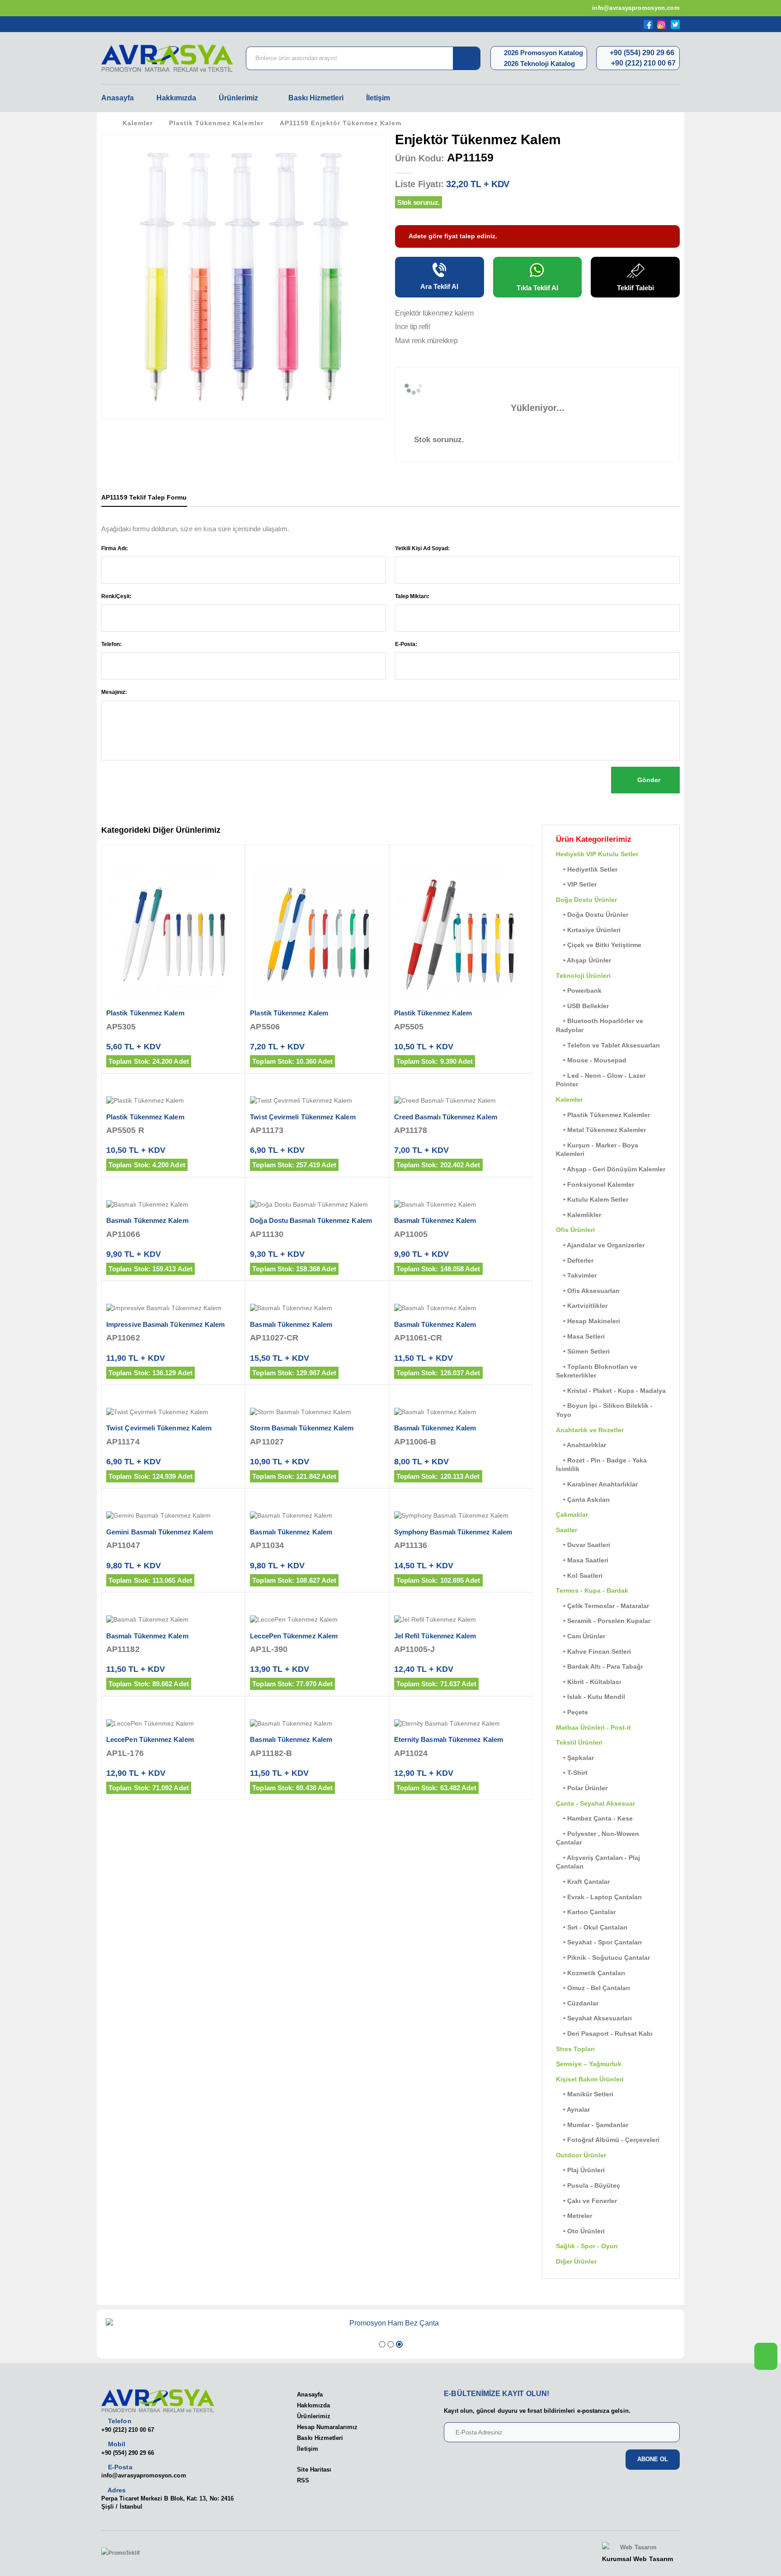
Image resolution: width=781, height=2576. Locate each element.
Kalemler (138, 123)
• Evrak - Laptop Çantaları (599, 1897)
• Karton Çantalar (586, 1912)
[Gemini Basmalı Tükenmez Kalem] (173, 1516)
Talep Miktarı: (412, 596)
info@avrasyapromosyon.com (635, 8)
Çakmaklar (572, 1514)
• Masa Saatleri (582, 1560)
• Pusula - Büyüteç (588, 2185)
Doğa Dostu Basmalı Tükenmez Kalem (311, 1220)
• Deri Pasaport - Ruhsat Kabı (604, 2033)
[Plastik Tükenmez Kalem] (173, 934)
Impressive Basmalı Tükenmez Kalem (165, 1324)
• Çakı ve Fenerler (586, 2201)
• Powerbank (579, 991)
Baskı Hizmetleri (316, 98)
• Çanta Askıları (583, 1500)
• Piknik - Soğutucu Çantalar (603, 1958)
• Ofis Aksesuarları (588, 1291)
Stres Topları (575, 2049)
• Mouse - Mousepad (591, 1060)
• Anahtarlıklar (581, 1445)
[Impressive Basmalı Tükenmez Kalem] (173, 1308)
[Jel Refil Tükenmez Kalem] (461, 1620)
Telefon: (111, 644)
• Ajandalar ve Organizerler (600, 1245)
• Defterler (575, 1260)
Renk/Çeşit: (116, 596)
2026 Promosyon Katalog (543, 53)
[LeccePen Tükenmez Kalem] (317, 1620)
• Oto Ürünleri (580, 2231)
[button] (382, 2344)
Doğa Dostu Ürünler (586, 900)
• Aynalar (573, 2109)
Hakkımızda (176, 98)
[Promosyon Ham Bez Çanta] (390, 2323)
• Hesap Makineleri (588, 1321)
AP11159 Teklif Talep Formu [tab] (144, 497)
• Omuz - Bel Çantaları (593, 1988)
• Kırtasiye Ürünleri (588, 930)
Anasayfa (118, 98)
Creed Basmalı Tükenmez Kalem (446, 1117)
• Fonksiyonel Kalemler (595, 1184)
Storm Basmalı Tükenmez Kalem (302, 1428)
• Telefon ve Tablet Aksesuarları (608, 1045)
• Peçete (572, 1712)
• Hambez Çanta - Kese (594, 1818)
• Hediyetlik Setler (587, 869)
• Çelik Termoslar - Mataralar (602, 1606)
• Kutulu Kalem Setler (592, 1199)
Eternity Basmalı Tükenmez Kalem (449, 1739)
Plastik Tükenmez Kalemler (216, 123)
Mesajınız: (114, 692)
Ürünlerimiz (238, 98)
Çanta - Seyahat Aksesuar (595, 1803)
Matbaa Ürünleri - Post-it (593, 1727)
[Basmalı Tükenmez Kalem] (173, 1205)
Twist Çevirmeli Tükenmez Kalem (303, 1117)
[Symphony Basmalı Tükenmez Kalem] (461, 1516)
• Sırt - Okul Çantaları (592, 1927)
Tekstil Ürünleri (579, 1742)
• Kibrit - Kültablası (588, 1682)
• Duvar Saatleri (583, 1545)
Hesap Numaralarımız (327, 2427)
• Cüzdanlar (577, 2003)
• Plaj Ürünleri (580, 2170)
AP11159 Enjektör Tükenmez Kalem (341, 123)
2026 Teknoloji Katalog (539, 64)
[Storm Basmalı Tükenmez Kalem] (317, 1412)
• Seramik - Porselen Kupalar (603, 1621)
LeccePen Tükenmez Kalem (294, 1636)
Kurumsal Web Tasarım (638, 2559)
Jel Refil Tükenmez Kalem (435, 1636)
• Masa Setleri (580, 1336)
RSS (303, 2480)
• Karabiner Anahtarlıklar (597, 1484)
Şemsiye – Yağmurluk (589, 2064)
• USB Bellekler (582, 1006)
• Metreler (574, 2216)
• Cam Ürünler (581, 1636)
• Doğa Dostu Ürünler (592, 915)
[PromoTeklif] (134, 2553)
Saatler (567, 1530)
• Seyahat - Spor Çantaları (599, 1942)
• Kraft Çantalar (583, 1882)
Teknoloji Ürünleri (583, 976)
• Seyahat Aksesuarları (594, 2018)
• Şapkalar (575, 1758)
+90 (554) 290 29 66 (641, 53)
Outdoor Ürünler (581, 2155)
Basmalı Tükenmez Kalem (147, 1220)
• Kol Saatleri (579, 1576)
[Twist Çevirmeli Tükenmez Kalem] (317, 1101)
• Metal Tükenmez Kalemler (601, 1130)
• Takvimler (576, 1275)
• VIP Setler (576, 884)
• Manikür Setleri (585, 2094)
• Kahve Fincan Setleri (593, 1651)
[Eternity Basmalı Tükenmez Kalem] (461, 1724)
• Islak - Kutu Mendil (590, 1697)
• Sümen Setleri (583, 1351)
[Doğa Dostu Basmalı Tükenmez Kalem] (317, 1205)
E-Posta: (406, 644)
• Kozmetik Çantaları (590, 1973)
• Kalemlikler (579, 1215)
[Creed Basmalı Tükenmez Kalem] (461, 1101)
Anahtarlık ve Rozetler (590, 1430)
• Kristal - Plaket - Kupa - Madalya (611, 1391)
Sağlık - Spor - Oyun (587, 2246)
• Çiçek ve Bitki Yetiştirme (599, 945)
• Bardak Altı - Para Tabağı (599, 1666)
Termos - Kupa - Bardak (592, 1590)
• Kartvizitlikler (582, 1306)
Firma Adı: (115, 548)
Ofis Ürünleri (575, 1230)
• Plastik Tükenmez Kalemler (603, 1115)
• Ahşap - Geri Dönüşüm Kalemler (611, 1169)
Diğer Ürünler (576, 2261)
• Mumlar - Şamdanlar (592, 2125)
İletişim (378, 98)
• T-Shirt (572, 1773)
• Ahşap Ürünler (583, 960)
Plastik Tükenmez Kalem (145, 1013)
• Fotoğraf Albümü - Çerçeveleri (608, 2140)
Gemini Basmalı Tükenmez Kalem (160, 1532)
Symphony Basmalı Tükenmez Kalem (453, 1532)
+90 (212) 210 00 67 (642, 63)
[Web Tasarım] (638, 2548)
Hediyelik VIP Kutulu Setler (597, 854)
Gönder (648, 780)
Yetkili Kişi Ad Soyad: (422, 548)
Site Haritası (314, 2470)
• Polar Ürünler (582, 1788)
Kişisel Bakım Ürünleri (590, 2079)
